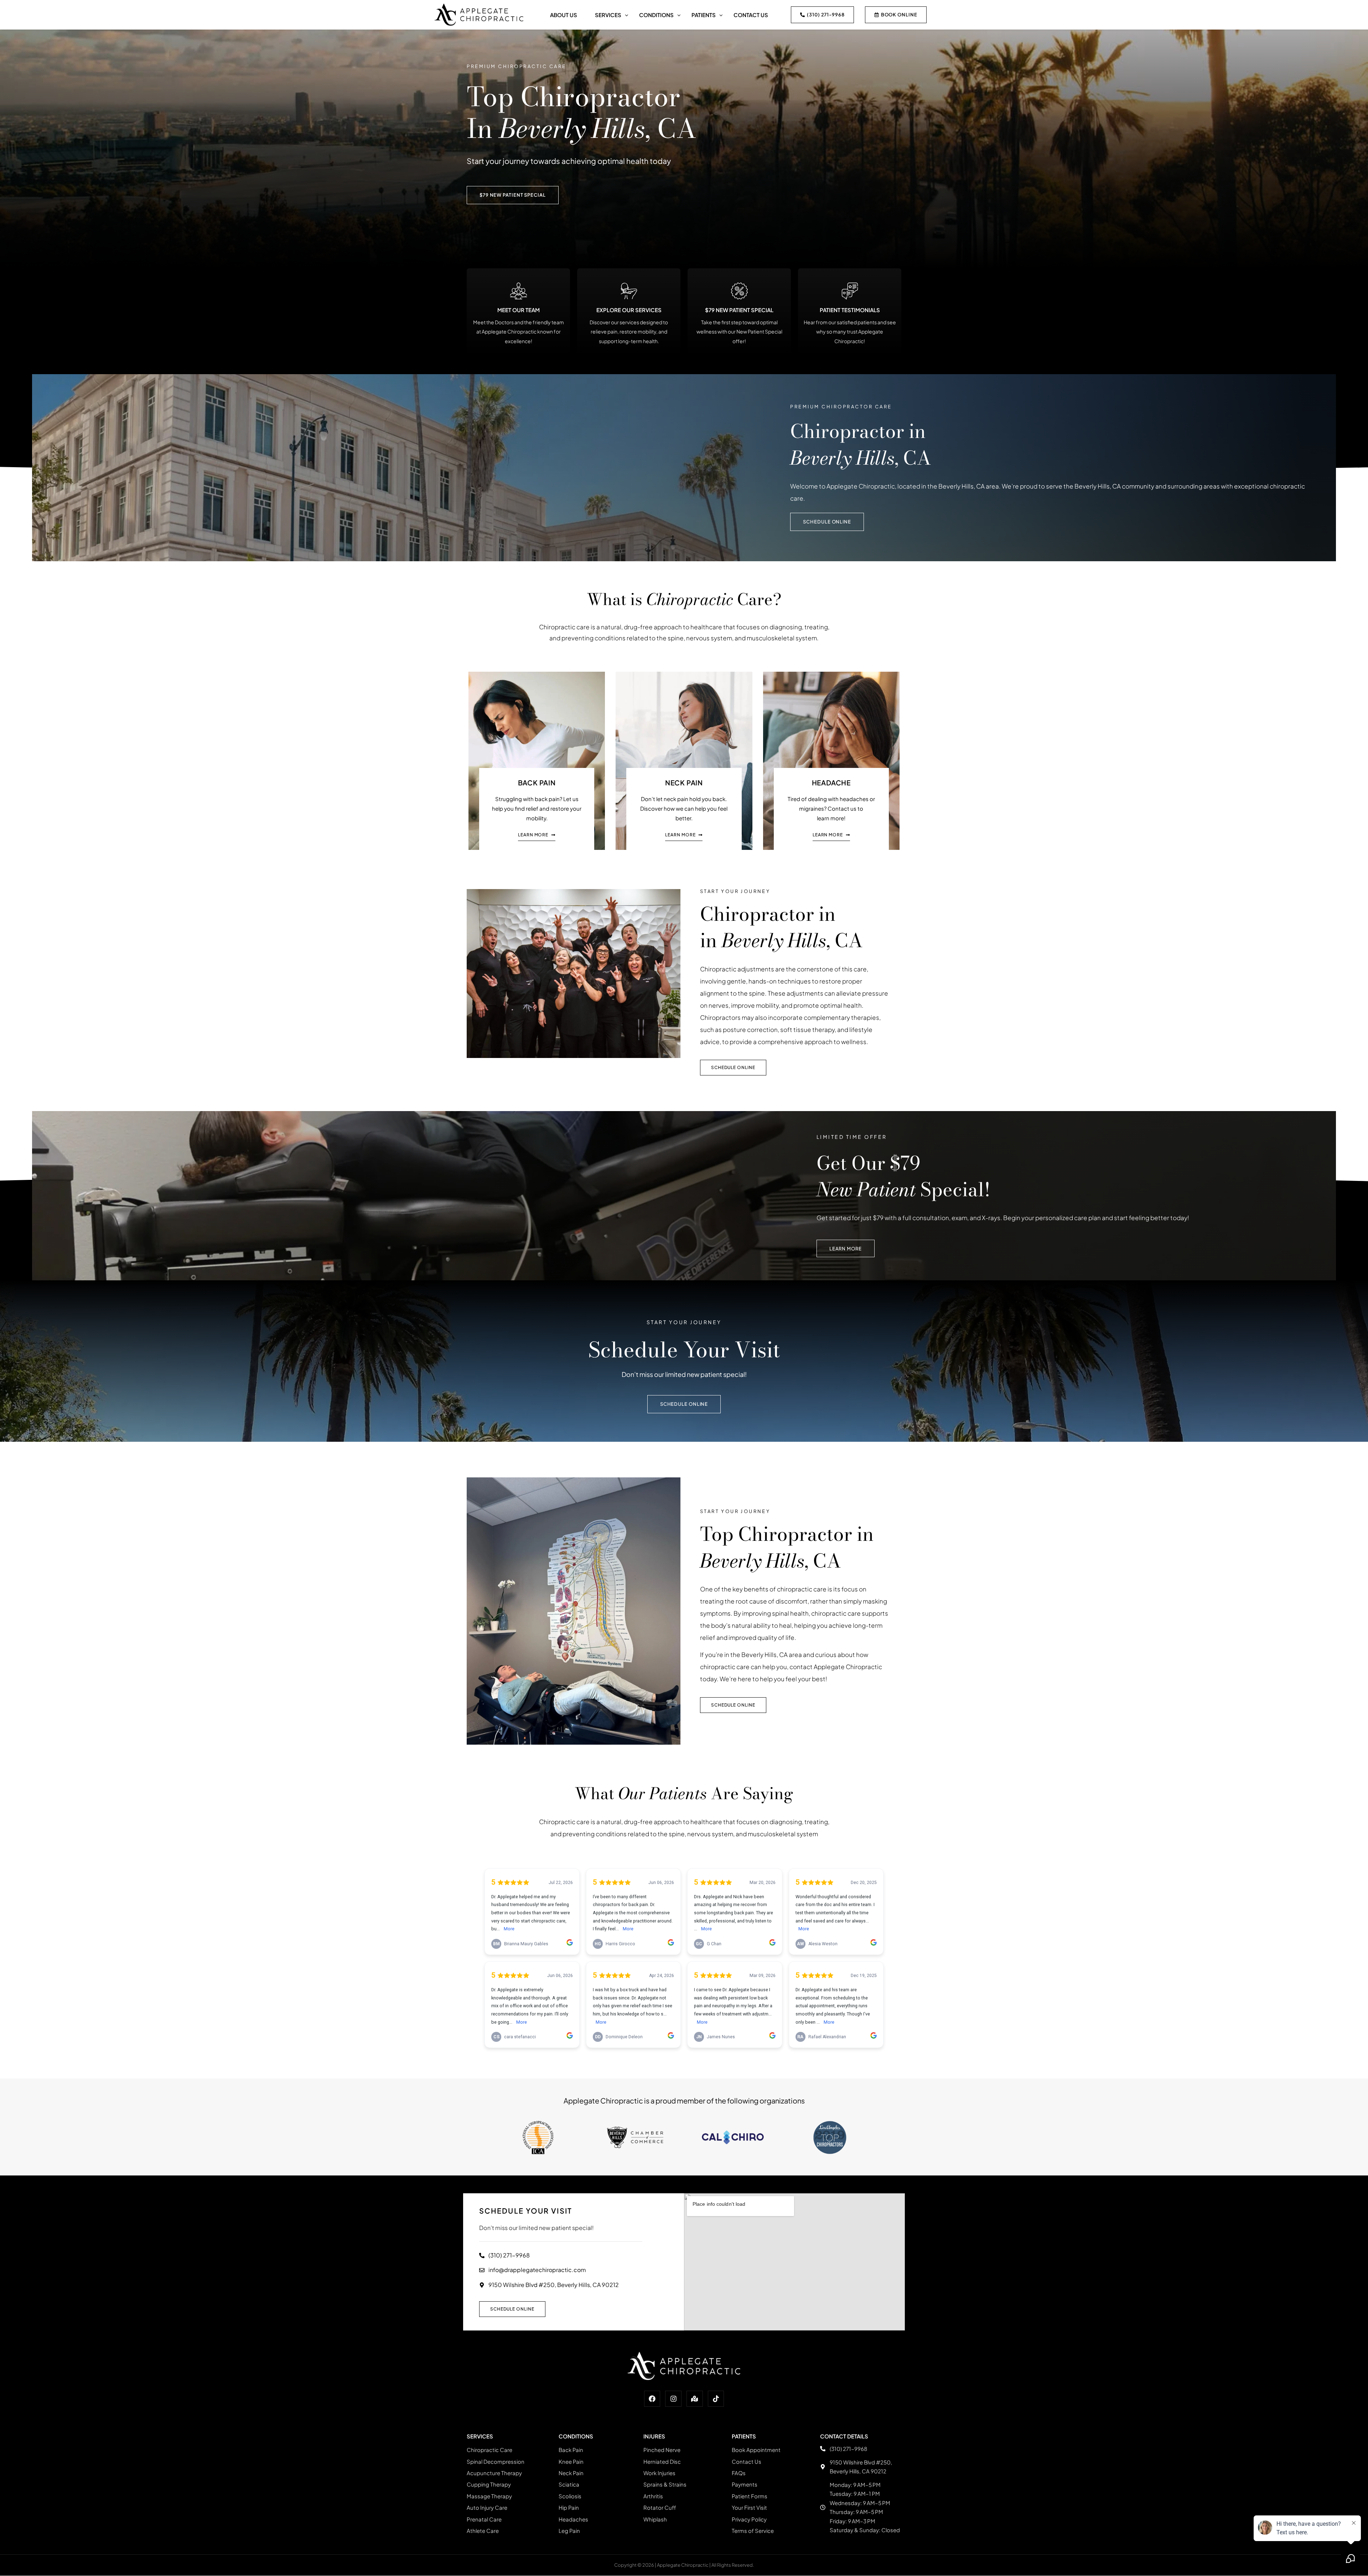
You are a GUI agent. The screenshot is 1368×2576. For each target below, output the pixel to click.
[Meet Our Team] (519, 291)
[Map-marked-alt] (695, 2416)
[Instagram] (673, 2416)
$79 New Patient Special (739, 310)
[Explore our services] (629, 291)
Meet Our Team (519, 310)
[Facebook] (652, 2416)
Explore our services (629, 310)
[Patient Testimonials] (850, 291)
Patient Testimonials (850, 310)
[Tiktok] (716, 2416)
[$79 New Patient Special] (739, 291)
